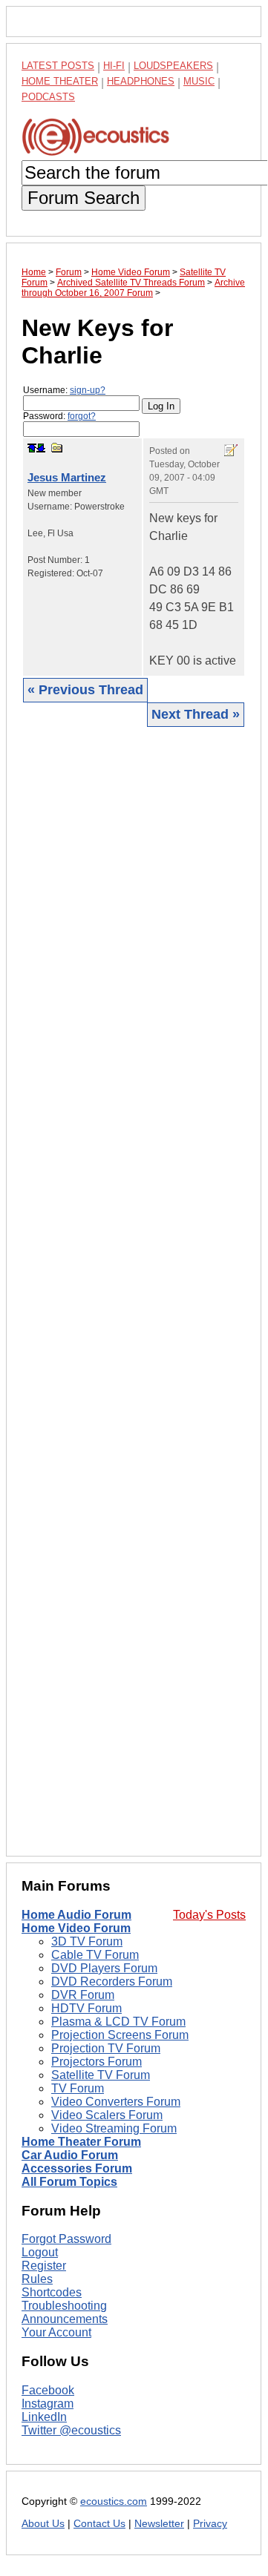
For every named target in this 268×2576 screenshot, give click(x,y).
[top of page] (32, 448)
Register (44, 2266)
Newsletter (159, 2524)
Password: (59, 416)
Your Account (56, 2332)
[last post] (41, 448)
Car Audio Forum (70, 2155)
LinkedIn (44, 2417)
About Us (43, 2524)
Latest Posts (58, 66)
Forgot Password (66, 2239)
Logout (40, 2252)
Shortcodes (52, 2292)
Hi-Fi (114, 66)
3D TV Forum (87, 1941)
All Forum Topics (69, 2182)
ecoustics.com (114, 2501)
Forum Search (84, 198)
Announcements (65, 2319)
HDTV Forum (86, 2008)
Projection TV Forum (106, 2048)
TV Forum (78, 2088)
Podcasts (48, 97)
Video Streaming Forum (114, 2128)
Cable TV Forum (95, 1955)
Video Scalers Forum (107, 2115)
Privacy (210, 2524)
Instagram (48, 2404)
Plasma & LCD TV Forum (118, 2022)
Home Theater (60, 81)
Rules (37, 2279)
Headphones (141, 81)
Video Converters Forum (116, 2102)
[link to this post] (57, 448)
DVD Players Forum (104, 1968)
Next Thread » (196, 714)
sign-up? (88, 390)
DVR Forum (83, 1995)
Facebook (48, 2390)
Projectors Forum (97, 2062)
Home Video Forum (76, 1928)
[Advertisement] (134, 1291)
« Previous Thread (85, 690)
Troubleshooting (64, 2306)
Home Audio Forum (76, 1915)
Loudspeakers (173, 66)
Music (199, 81)
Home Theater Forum (81, 2142)
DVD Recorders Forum (112, 1982)
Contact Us (99, 2524)
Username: (64, 390)
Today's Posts (209, 1915)
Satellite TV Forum (101, 2075)
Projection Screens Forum (120, 2035)
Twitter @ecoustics (71, 2430)
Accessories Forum (77, 2168)
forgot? (82, 416)
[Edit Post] (231, 450)
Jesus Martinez (67, 477)
